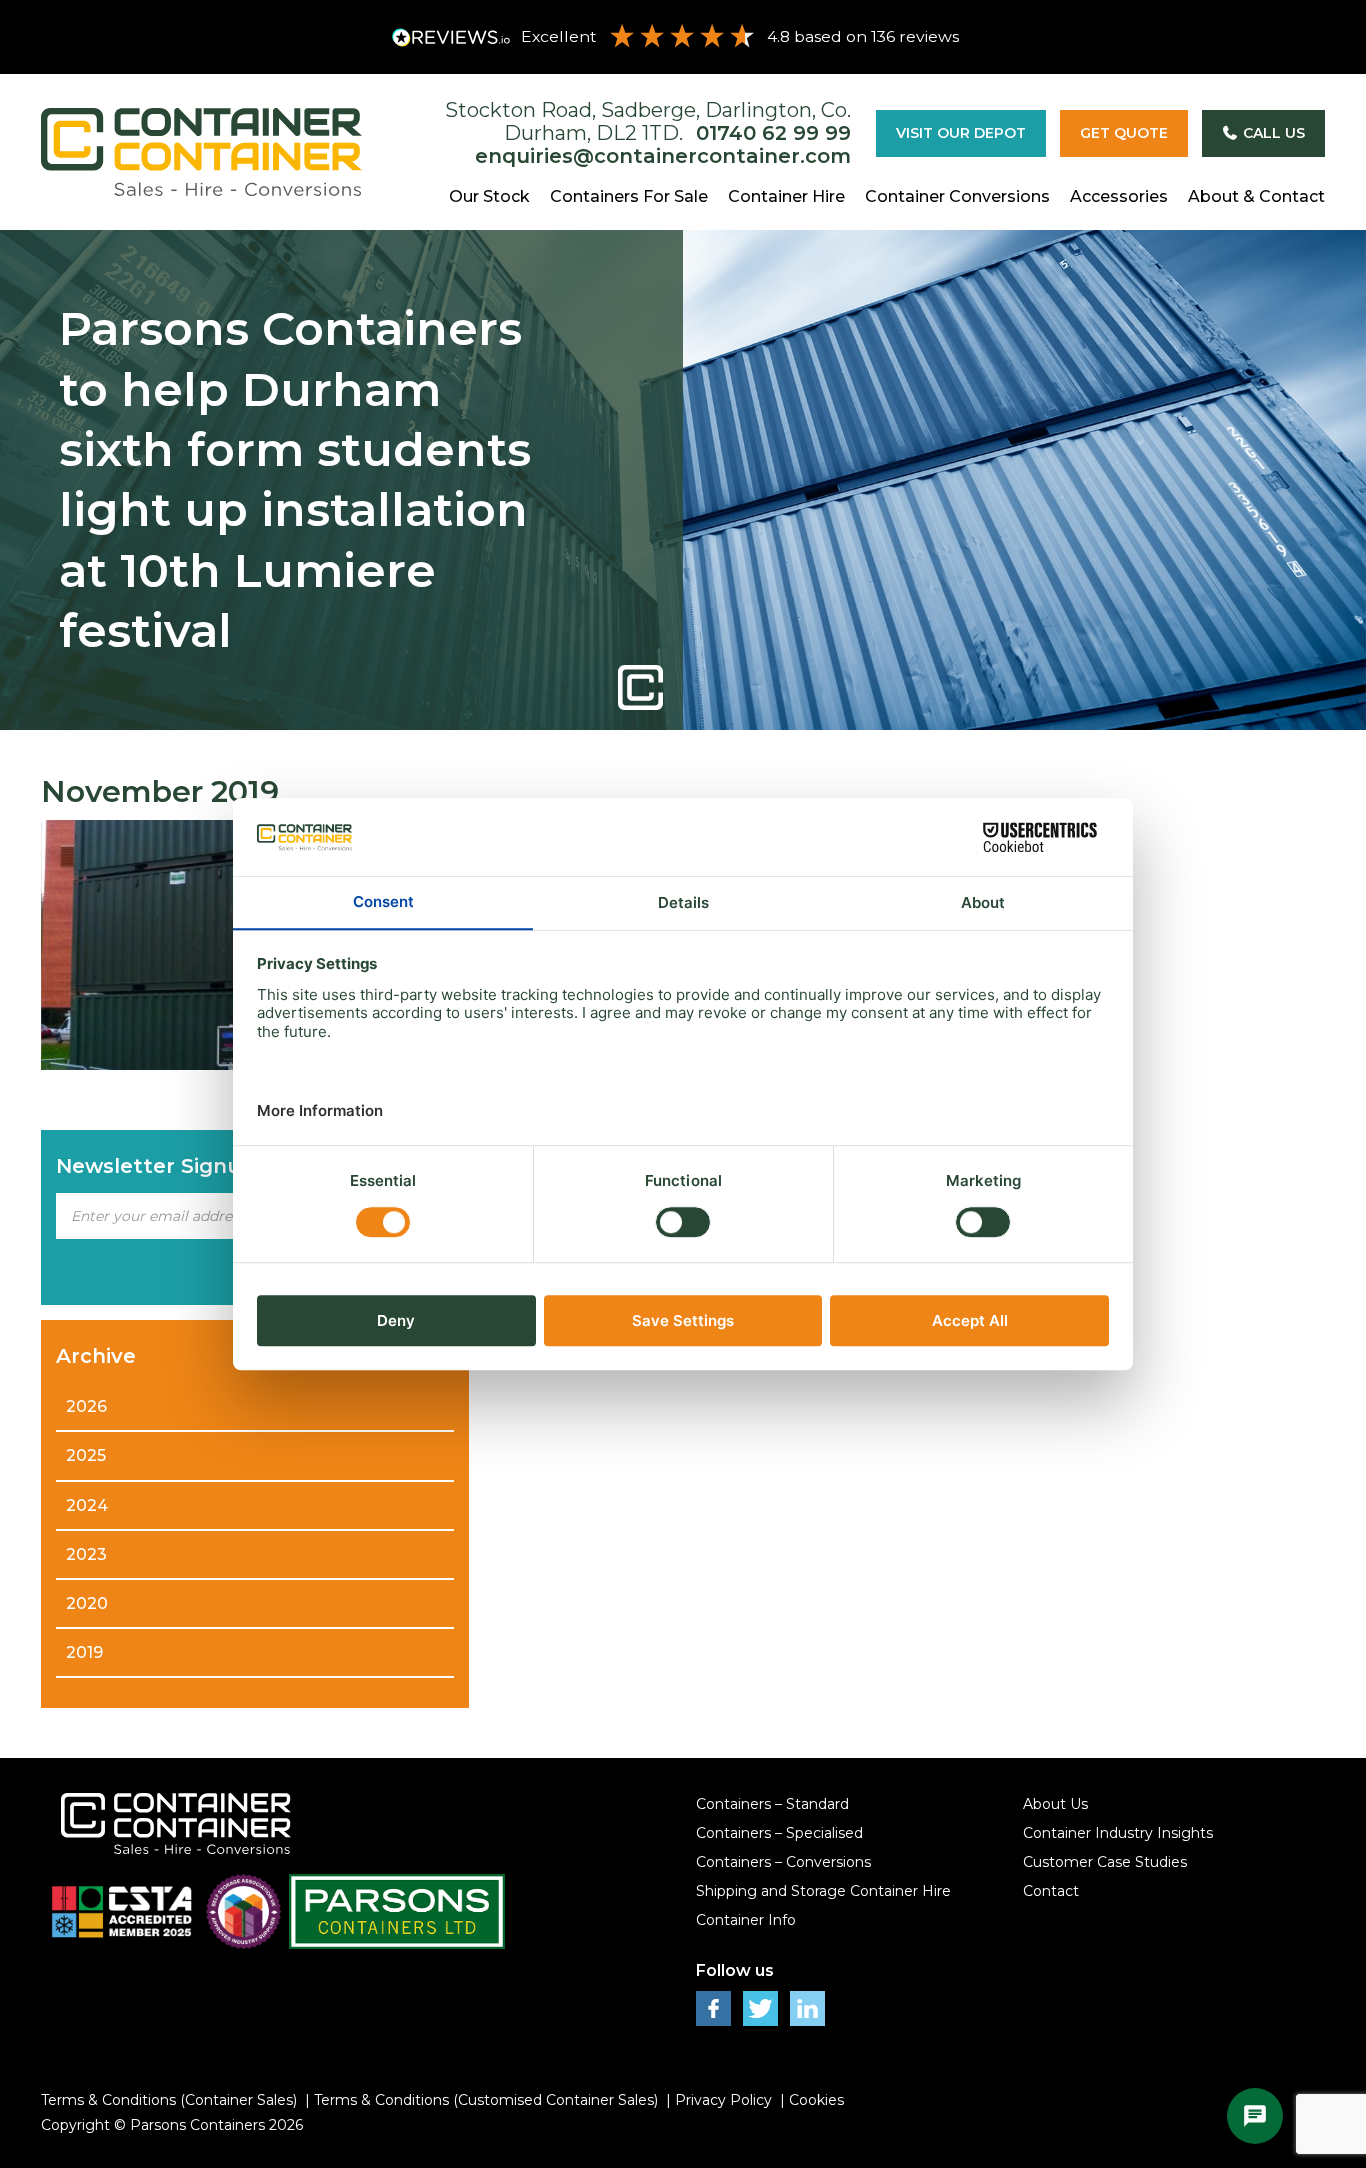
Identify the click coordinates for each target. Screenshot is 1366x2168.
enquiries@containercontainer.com (663, 156)
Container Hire (786, 196)
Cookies (816, 2100)
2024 (87, 1505)
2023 (86, 1554)
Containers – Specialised (779, 1833)
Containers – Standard (772, 1804)
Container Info (746, 1920)
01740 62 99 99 (773, 133)
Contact (1051, 1891)
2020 (87, 1603)
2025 (86, 1455)
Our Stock (489, 196)
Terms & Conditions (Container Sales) (169, 2100)
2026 (86, 1406)
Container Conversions (957, 196)
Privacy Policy (723, 2100)
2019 (84, 1652)
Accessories (1119, 196)
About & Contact (1256, 196)
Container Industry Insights (1118, 1833)
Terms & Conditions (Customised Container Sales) (486, 2100)
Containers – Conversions (783, 1862)
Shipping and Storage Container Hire (823, 1891)
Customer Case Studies (1105, 1862)
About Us (1055, 1804)
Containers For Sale (629, 196)
